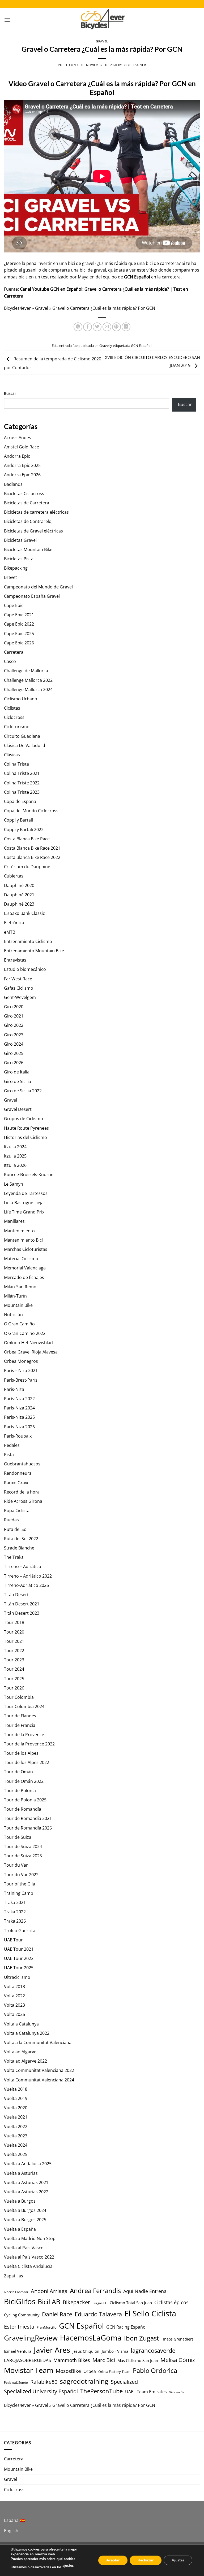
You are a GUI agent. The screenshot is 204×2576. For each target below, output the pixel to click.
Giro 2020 (14, 1007)
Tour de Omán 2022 (24, 1781)
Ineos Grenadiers (178, 2339)
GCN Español (137, 277)
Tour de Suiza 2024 (23, 1846)
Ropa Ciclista (17, 1510)
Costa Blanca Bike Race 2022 (32, 857)
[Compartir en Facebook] (88, 327)
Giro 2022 (14, 1025)
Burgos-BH (100, 2303)
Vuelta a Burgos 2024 (25, 2210)
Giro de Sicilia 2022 (23, 1091)
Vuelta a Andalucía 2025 (28, 2164)
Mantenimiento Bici (23, 1240)
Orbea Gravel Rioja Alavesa (31, 1352)
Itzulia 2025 (15, 1156)
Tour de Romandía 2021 (28, 1818)
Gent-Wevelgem (20, 997)
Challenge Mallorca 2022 (28, 680)
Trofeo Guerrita (20, 1931)
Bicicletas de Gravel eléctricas (33, 531)
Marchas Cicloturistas (26, 1249)
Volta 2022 (14, 1996)
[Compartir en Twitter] (97, 327)
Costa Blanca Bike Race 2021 (32, 848)
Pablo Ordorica (155, 2370)
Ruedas (11, 1520)
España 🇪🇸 (14, 2520)
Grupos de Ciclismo (24, 1119)
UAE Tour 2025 (19, 1968)
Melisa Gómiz (178, 2360)
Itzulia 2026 (15, 1165)
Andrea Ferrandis (95, 2291)
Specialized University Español (41, 2391)
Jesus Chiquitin (86, 2351)
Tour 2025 (14, 1679)
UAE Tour (13, 1940)
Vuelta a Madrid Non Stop (30, 2238)
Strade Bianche (19, 1548)
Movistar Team (29, 2370)
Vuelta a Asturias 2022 (26, 2192)
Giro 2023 (14, 1035)
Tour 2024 (14, 1669)
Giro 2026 (14, 1063)
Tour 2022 (14, 1651)
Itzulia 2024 (15, 1147)
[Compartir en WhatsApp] (78, 327)
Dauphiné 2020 (19, 885)
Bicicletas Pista (19, 559)
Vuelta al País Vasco (24, 2248)
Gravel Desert (18, 1109)
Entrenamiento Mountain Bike (34, 951)
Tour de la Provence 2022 (29, 1744)
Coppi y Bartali (18, 820)
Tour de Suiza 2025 (23, 1856)
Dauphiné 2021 (19, 895)
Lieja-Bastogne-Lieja (24, 1203)
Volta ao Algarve (20, 2052)
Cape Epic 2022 (19, 624)
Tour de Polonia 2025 (25, 1800)
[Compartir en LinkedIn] (126, 327)
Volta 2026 (14, 2014)
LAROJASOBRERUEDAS (27, 2360)
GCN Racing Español (126, 2327)
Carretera (14, 652)
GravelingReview (31, 2338)
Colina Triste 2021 (22, 773)
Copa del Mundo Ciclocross (31, 811)
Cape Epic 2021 (19, 615)
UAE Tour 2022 (19, 1958)
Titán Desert (16, 1595)
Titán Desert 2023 (22, 1613)
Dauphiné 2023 (19, 904)
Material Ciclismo (21, 1259)
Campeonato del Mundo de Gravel (38, 587)
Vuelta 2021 (16, 2117)
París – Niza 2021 (21, 1370)
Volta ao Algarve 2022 (25, 2061)
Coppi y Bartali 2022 (24, 829)
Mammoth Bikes (72, 2360)
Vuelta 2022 (16, 2127)
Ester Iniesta (19, 2326)
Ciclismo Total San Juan (131, 2303)
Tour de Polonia (20, 1791)
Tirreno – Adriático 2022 (28, 1576)
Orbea (90, 2371)
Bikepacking (16, 568)
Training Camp (19, 1893)
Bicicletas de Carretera (27, 503)
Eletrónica (14, 923)
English (11, 2531)
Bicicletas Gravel (20, 540)
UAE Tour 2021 (19, 1949)
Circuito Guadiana (22, 736)
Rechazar (146, 2560)
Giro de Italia (17, 1072)
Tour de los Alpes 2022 (27, 1762)
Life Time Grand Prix (24, 1212)
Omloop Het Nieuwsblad (28, 1343)
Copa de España (20, 801)
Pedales (12, 1445)
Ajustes (178, 2560)
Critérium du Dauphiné (27, 867)
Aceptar (113, 2560)
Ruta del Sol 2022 (21, 1539)
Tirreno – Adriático (23, 1566)
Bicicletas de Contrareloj (28, 521)
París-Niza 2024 (19, 1408)
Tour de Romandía (23, 1809)
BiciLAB (49, 2302)
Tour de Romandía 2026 (28, 1828)
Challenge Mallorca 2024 (28, 689)
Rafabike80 (44, 2382)
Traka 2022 (15, 1912)
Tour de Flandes (20, 1716)
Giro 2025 (14, 1053)
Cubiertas (14, 876)
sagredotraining (84, 2381)
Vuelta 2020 (16, 2108)
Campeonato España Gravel (32, 596)
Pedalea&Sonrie (16, 2383)
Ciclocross (14, 717)
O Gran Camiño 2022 (25, 1333)
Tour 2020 (14, 1632)
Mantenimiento (19, 1231)
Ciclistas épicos (171, 2302)
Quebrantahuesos (22, 1464)
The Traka (14, 1557)
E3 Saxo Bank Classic (24, 913)
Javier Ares (52, 2350)
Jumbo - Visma (115, 2351)
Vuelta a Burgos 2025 (25, 2220)
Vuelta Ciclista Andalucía (28, 2266)
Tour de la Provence (24, 1735)
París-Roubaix (18, 1436)
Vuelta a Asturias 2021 (26, 2182)
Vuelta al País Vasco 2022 (29, 2257)
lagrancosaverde (153, 2350)
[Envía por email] (107, 327)
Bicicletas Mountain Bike (28, 549)
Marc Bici (104, 2360)
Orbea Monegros (21, 1361)
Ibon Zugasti (142, 2338)
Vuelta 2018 (16, 2089)
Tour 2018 (14, 1622)
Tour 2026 (14, 1688)
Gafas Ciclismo (19, 988)
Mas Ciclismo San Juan (138, 2360)
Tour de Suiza (18, 1837)
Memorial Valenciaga (25, 1268)
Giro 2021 (14, 1016)
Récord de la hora (22, 1492)
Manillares (14, 1221)
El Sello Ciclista (150, 2313)
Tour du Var (16, 1865)
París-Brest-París (21, 1380)
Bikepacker (76, 2302)
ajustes (68, 2566)
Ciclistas (12, 708)
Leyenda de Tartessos (26, 1193)
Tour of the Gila (20, 1884)
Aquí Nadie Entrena (145, 2291)
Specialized (124, 2382)
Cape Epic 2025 (19, 634)
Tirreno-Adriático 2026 (26, 1585)
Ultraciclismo (17, 1977)
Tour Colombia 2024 (24, 1706)
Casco (10, 661)
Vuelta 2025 (16, 2154)
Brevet (10, 577)
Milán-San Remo (20, 1287)
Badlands (13, 484)
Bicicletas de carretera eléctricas (36, 512)
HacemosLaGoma (91, 2338)
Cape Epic (14, 605)
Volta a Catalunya (21, 2024)
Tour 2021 (14, 1641)
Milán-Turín (15, 1296)
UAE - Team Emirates (146, 2392)
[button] (7, 20)
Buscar (10, 393)
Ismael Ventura (18, 2351)
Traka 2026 (15, 1921)
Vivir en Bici (177, 2392)
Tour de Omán (18, 1772)
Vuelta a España (20, 2229)
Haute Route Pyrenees (26, 1128)
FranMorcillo (47, 2327)
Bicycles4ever (134, 65)
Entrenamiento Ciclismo (28, 941)
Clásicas (12, 755)
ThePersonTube (101, 2391)
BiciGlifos (20, 2301)
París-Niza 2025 (19, 1417)
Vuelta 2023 (16, 2136)
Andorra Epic (17, 456)
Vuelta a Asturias (21, 2173)
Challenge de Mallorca (26, 671)
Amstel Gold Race (22, 447)
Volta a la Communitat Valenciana (38, 2042)
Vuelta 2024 (16, 2145)
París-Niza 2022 (19, 1399)
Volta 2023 (14, 2005)
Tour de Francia (20, 1725)
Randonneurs (18, 1473)
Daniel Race (57, 2314)
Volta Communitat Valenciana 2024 (39, 2080)
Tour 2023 (14, 1660)
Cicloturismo (17, 727)
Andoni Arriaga (49, 2291)
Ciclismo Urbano (21, 699)
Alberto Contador (16, 2292)
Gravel (102, 41)
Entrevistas (15, 960)
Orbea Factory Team (114, 2372)
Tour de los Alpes (21, 1753)
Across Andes (18, 438)
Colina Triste (16, 764)
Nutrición (13, 1315)
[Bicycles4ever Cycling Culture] (102, 20)
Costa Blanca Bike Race (27, 839)
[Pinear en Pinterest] (116, 327)
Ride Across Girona (23, 1501)
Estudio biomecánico (25, 969)
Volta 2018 (14, 1986)
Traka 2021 (15, 1902)
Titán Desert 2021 (22, 1604)
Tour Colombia (19, 1697)
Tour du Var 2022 (21, 1875)
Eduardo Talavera (98, 2314)
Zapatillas (14, 2276)
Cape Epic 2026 (19, 643)
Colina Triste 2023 (22, 792)
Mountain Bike (18, 1305)
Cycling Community (22, 2315)
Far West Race (18, 979)
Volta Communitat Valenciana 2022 (39, 2070)
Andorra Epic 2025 (22, 465)
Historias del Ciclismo (25, 1137)
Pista (9, 1455)
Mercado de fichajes (24, 1277)
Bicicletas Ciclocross (24, 494)
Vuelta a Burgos (20, 2201)
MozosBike (68, 2371)
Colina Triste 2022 (22, 783)
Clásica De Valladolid (25, 745)
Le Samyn (14, 1184)
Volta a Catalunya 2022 (27, 2033)
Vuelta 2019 (16, 2098)
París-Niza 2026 (19, 1427)
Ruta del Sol (16, 1529)
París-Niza (14, 1389)
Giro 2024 (14, 1044)
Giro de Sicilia (18, 1081)
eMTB (10, 932)
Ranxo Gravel (17, 1483)
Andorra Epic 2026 (22, 475)
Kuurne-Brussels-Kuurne (29, 1175)
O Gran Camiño (19, 1324)
